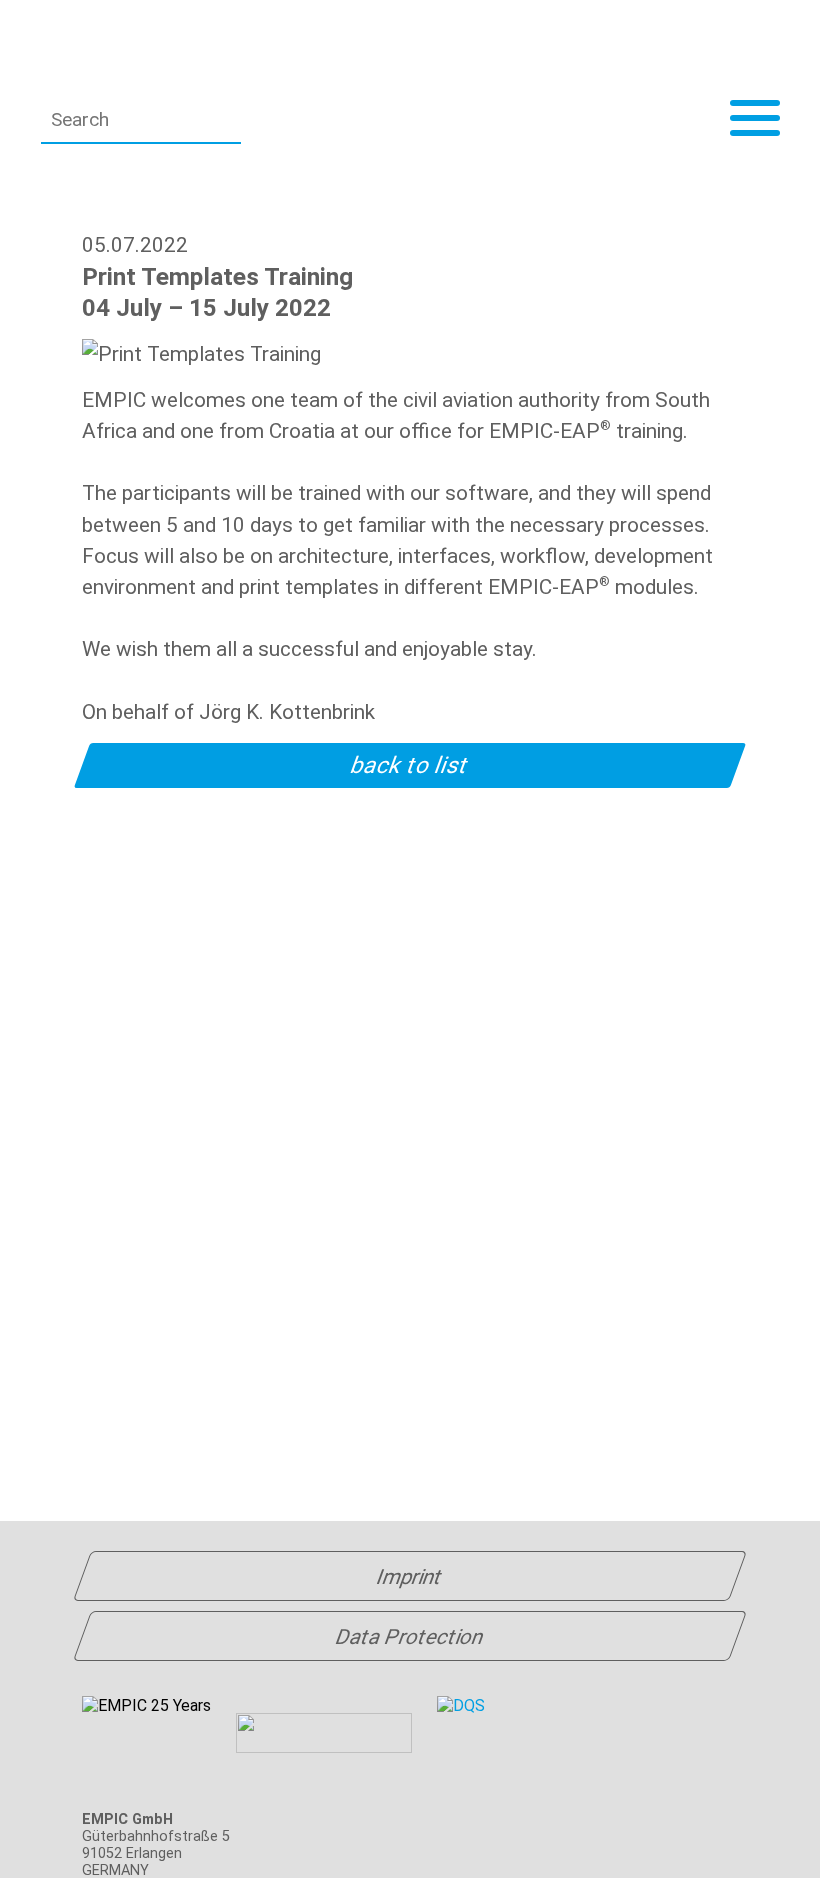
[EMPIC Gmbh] (206, 50)
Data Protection (410, 1637)
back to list (410, 765)
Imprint (410, 1577)
